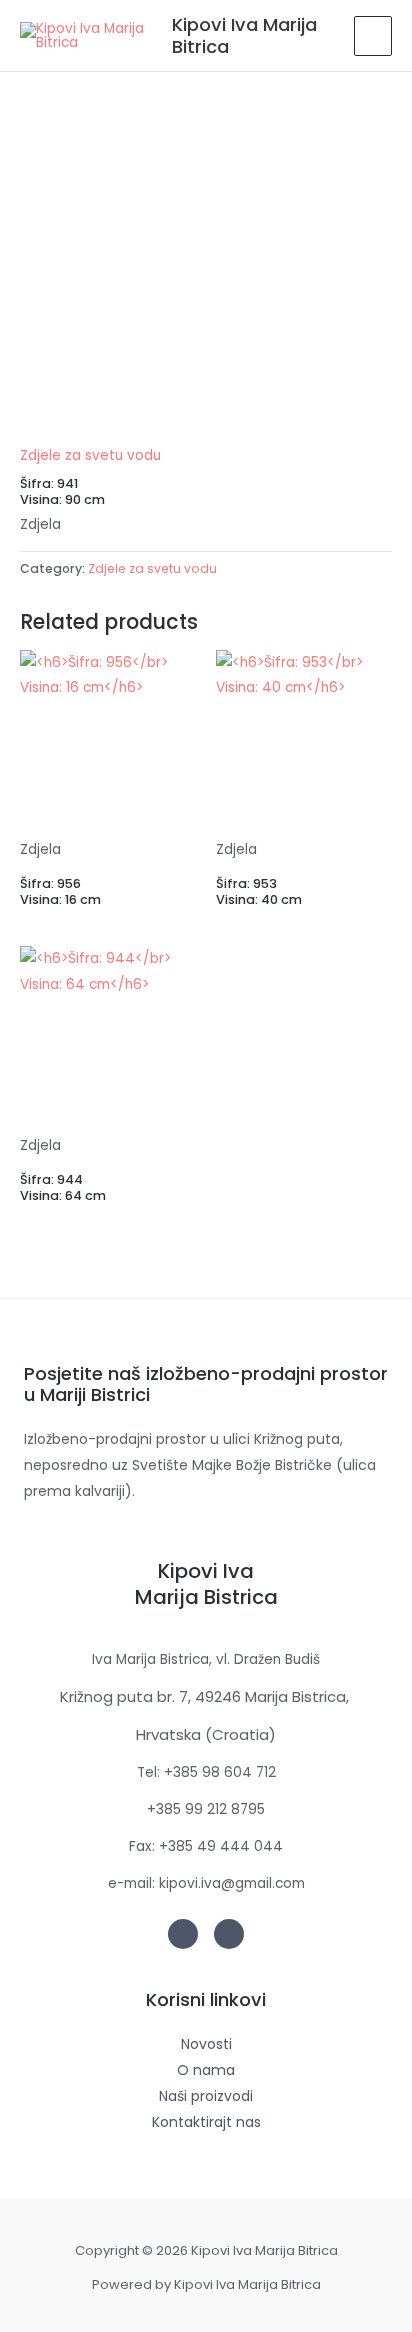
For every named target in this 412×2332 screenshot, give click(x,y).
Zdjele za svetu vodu (90, 455)
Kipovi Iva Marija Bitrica (244, 35)
